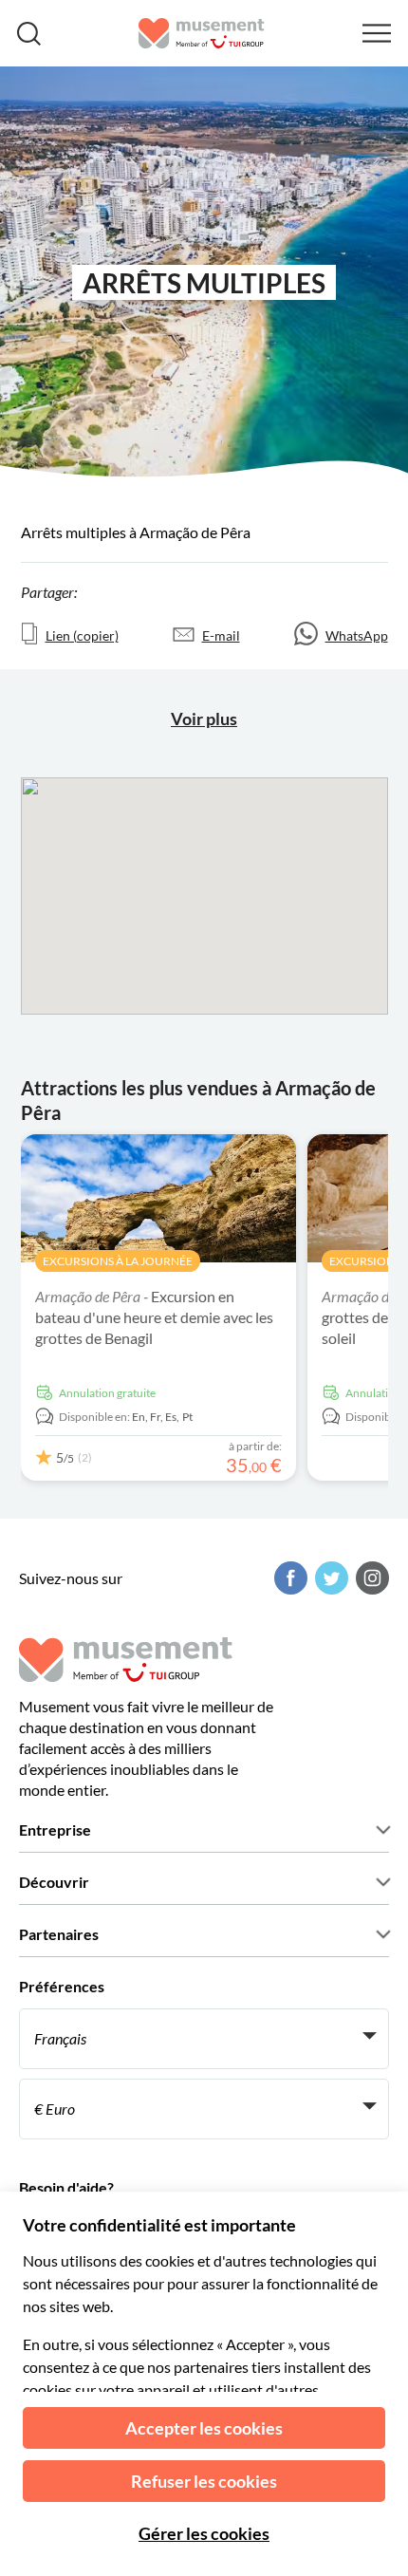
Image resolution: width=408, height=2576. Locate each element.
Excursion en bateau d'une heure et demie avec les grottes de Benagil (154, 1317)
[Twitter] (329, 1578)
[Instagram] (370, 1578)
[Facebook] (288, 1578)
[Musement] (202, 33)
